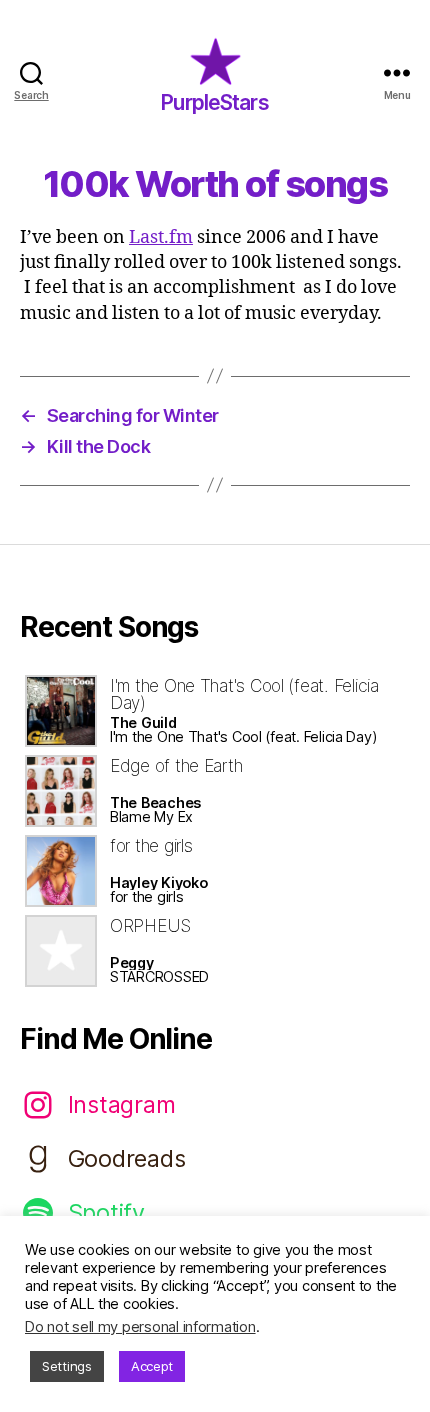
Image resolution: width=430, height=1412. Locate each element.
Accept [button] (152, 1366)
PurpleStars (214, 102)
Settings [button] (67, 1366)
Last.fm (161, 237)
